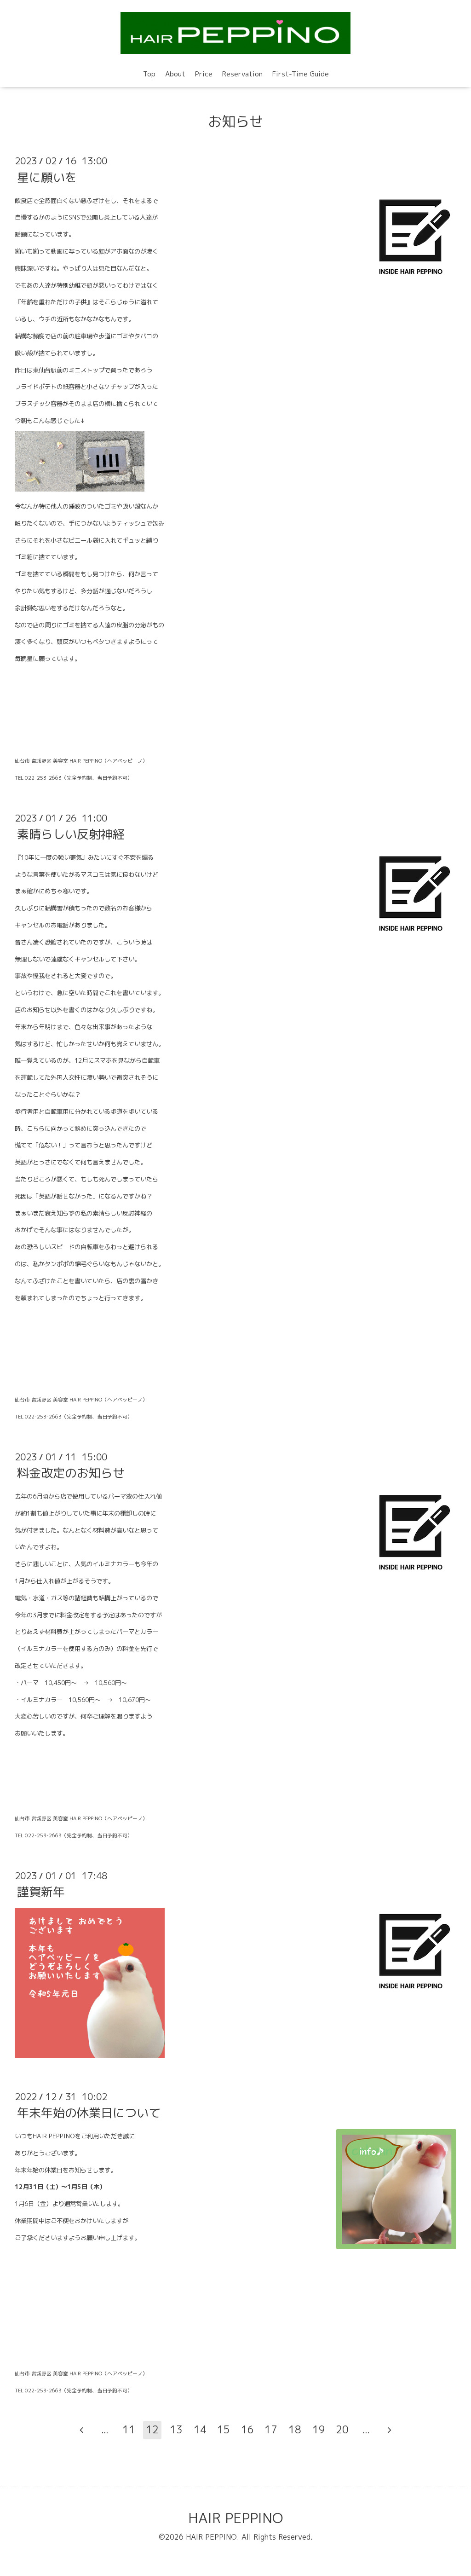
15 (224, 2429)
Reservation (242, 74)
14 (200, 2429)
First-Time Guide (301, 74)
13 (176, 2429)
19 (319, 2429)
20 (342, 2429)
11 (129, 2429)
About (175, 74)
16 (247, 2429)
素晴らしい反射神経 (71, 834)
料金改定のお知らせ (71, 1473)
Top (149, 74)
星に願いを (47, 177)
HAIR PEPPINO (235, 2518)
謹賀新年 (41, 1892)
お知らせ (235, 122)
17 (271, 2429)
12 (152, 2429)
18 (295, 2429)
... (105, 2429)
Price (204, 74)
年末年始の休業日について (89, 2113)
